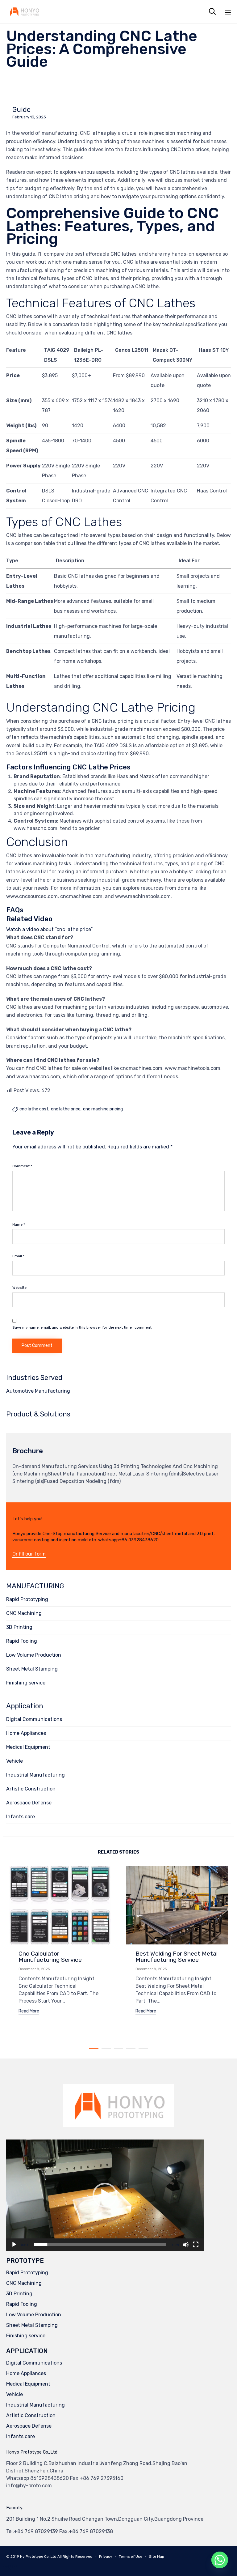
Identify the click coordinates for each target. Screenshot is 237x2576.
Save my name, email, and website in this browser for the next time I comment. (82, 1327)
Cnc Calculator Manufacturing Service (50, 1957)
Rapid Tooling (22, 1641)
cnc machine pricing (103, 1109)
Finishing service (26, 1683)
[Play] (14, 2245)
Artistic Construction (31, 1789)
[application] (105, 2195)
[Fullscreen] (196, 2245)
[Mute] (186, 2245)
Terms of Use (131, 2557)
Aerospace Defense (29, 1803)
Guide (21, 110)
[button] (29, 1554)
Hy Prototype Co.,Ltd (38, 2557)
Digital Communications (34, 1719)
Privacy (106, 2557)
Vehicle (15, 1761)
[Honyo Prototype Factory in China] (24, 12)
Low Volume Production (34, 1655)
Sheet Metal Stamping (32, 1669)
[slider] (100, 2245)
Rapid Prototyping (27, 1599)
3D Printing (19, 1627)
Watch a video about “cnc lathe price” (49, 929)
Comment (22, 1166)
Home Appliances (26, 1733)
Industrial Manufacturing (35, 1775)
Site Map (157, 2557)
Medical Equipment (28, 1747)
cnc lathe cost (34, 1109)
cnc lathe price (66, 1109)
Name (19, 1224)
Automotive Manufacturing (38, 1391)
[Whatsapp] (220, 2560)
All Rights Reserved (75, 2557)
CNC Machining (24, 1613)
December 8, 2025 (34, 1969)
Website (19, 1288)
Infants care (21, 1817)
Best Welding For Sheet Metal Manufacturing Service (177, 1957)
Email (18, 1256)
